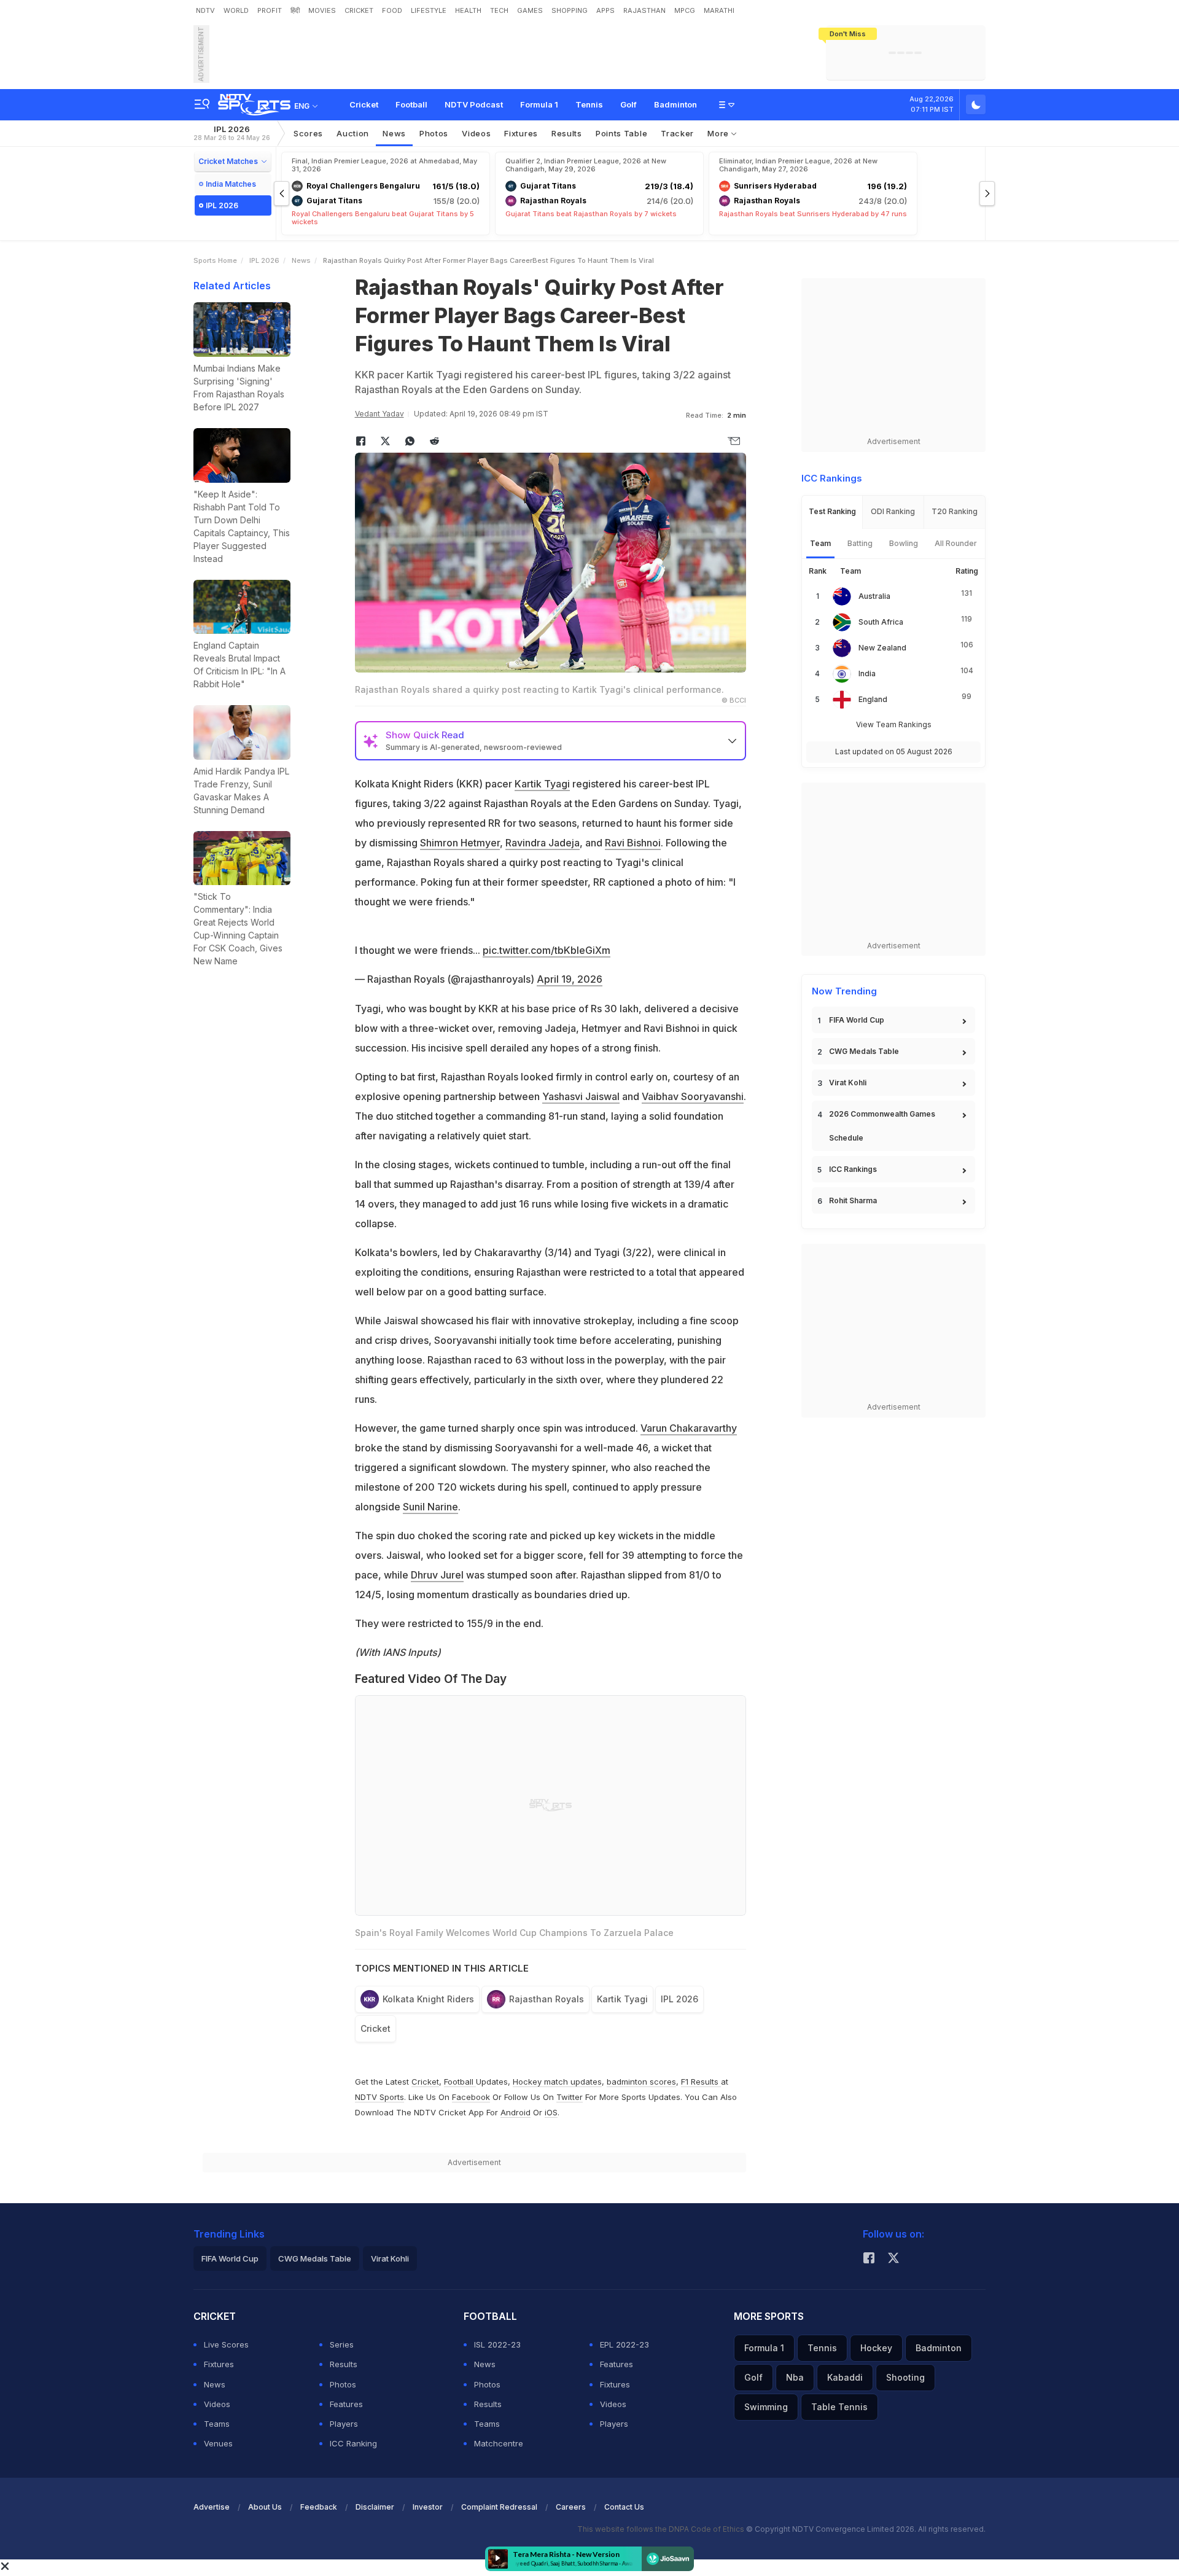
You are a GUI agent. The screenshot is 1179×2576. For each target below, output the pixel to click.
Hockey (876, 2348)
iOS (551, 2112)
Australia (874, 596)
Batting (860, 543)
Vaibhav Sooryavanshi (693, 1096)
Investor (428, 2507)
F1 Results (701, 2082)
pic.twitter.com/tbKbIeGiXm (547, 950)
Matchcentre (499, 2443)
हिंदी (295, 10)
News (394, 133)
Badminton (675, 104)
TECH (499, 10)
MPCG (685, 10)
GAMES (530, 10)
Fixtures (521, 133)
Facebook (471, 2097)
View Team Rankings (894, 724)
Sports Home (215, 260)
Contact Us (624, 2507)
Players (344, 2424)
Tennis (589, 104)
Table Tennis (839, 2407)
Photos (434, 133)
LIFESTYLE (429, 10)
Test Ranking (832, 511)
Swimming (766, 2407)
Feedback (319, 2507)
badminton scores (641, 2082)
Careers (571, 2507)
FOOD (392, 10)
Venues (218, 2443)
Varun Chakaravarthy (689, 1428)
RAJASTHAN (644, 10)
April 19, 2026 (570, 979)
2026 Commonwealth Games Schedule (882, 1126)
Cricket (364, 104)
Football (411, 104)
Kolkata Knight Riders (428, 1999)
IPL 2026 (232, 133)
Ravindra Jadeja (543, 843)
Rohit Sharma (853, 1200)
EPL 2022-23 (625, 2344)
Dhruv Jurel (437, 1575)
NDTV (205, 10)
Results (567, 133)
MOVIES (322, 10)
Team (820, 543)
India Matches (231, 184)
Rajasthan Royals (547, 1999)
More (719, 133)
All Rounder (956, 543)
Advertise (212, 2507)
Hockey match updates (557, 2082)
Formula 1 (539, 104)
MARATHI (719, 10)
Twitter (570, 2097)
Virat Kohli (848, 1083)
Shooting (905, 2377)
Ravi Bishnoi (633, 843)
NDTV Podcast (474, 104)
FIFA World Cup (857, 1020)
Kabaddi (845, 2377)
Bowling (904, 543)
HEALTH (468, 10)
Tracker (677, 133)
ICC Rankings (853, 1169)
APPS (605, 10)
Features (346, 2404)
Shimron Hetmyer (460, 843)
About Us (265, 2507)
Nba (795, 2377)
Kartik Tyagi (542, 784)
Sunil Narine (430, 1507)
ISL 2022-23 (497, 2344)
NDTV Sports (379, 2097)
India (867, 673)
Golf (628, 104)
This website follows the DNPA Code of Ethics (662, 2529)
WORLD (236, 10)
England (873, 699)
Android (516, 2112)
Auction (353, 133)
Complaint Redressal (499, 2507)
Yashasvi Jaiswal (581, 1096)
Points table (621, 133)
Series (342, 2344)
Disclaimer (375, 2507)
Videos (476, 133)
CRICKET (359, 10)
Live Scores (226, 2344)
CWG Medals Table (864, 1051)
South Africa (881, 622)
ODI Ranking (893, 511)
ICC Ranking (353, 2443)
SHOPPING (570, 10)
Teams (217, 2424)
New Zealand (882, 648)
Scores (308, 133)
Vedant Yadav (379, 414)
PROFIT (270, 10)
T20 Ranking (955, 511)
